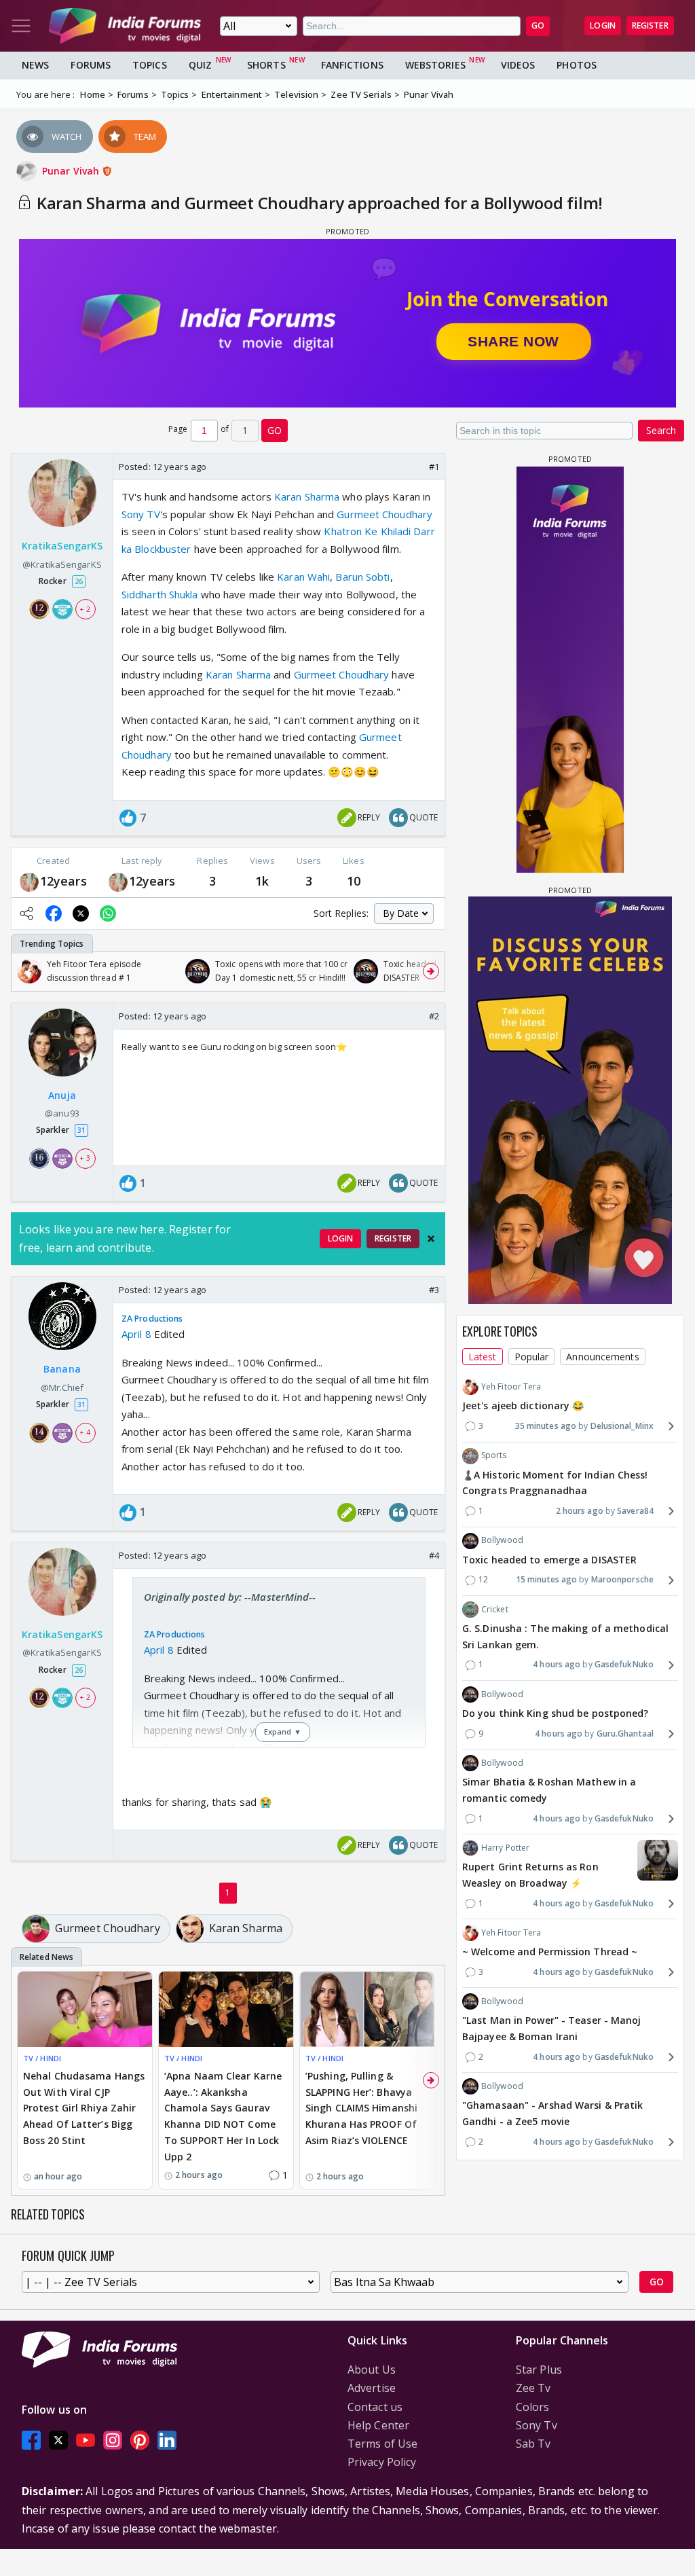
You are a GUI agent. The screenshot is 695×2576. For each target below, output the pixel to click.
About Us (372, 2370)
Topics (150, 65)
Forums (91, 65)
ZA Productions (152, 1319)
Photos (577, 65)
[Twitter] (58, 2440)
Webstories (435, 65)
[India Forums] (125, 26)
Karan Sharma (307, 496)
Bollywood (502, 1540)
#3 (434, 1290)
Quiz (200, 65)
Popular (532, 1357)
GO (538, 25)
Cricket (495, 1609)
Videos (518, 65)
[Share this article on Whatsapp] (108, 913)
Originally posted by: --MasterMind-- (230, 1597)
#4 (434, 1555)
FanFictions (352, 65)
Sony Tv (537, 2425)
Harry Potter (505, 1848)
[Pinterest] (140, 2440)
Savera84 (635, 1511)
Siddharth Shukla (160, 594)
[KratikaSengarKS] (29, 881)
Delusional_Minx (622, 1426)
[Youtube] (86, 2440)
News (35, 65)
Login (603, 25)
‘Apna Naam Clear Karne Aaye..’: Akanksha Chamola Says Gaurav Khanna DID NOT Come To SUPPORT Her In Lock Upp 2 (223, 2116)
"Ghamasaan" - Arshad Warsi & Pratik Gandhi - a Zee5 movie (553, 2113)
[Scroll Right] (431, 971)
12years (63, 881)
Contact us (375, 2407)
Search (661, 430)
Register (650, 25)
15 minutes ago (546, 1579)
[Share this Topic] (26, 913)
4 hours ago (557, 1664)
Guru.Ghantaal (625, 1734)
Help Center (378, 2425)
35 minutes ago (546, 1426)
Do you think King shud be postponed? (556, 1713)
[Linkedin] (167, 2440)
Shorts (266, 65)
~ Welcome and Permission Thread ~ (550, 1952)
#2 (434, 1016)
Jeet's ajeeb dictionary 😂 (523, 1405)
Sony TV (141, 514)
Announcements (602, 1357)
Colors (533, 2407)
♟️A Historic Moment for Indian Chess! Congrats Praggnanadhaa (555, 1483)
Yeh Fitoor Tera (511, 1386)
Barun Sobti (362, 577)
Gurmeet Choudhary (384, 514)
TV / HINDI (42, 2058)
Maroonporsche (622, 1579)
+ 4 (85, 1432)
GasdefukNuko (624, 1664)
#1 (434, 467)
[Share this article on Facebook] (54, 913)
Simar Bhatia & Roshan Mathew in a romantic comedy (549, 1790)
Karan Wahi (303, 577)
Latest (483, 1357)
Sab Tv (533, 2444)
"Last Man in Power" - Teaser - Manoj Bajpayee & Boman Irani (552, 2028)
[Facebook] (31, 2440)
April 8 (136, 1334)
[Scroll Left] (25, 971)
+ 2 (85, 609)
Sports (494, 1455)
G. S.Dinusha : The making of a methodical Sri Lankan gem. (565, 1636)
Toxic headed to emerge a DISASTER (549, 1560)
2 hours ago (580, 1511)
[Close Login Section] (431, 1239)
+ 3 (85, 1158)
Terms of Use (382, 2444)
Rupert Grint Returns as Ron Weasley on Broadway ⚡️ (530, 1875)
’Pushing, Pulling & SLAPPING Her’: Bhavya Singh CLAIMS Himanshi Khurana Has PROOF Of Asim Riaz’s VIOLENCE (361, 2108)
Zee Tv (533, 2388)
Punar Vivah (72, 171)
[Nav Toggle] (21, 26)
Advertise (372, 2388)
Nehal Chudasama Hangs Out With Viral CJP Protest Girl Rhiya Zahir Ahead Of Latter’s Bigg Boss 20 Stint (84, 2108)
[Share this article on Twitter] (81, 913)
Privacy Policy (382, 2462)
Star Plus (539, 2370)
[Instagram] (113, 2440)
